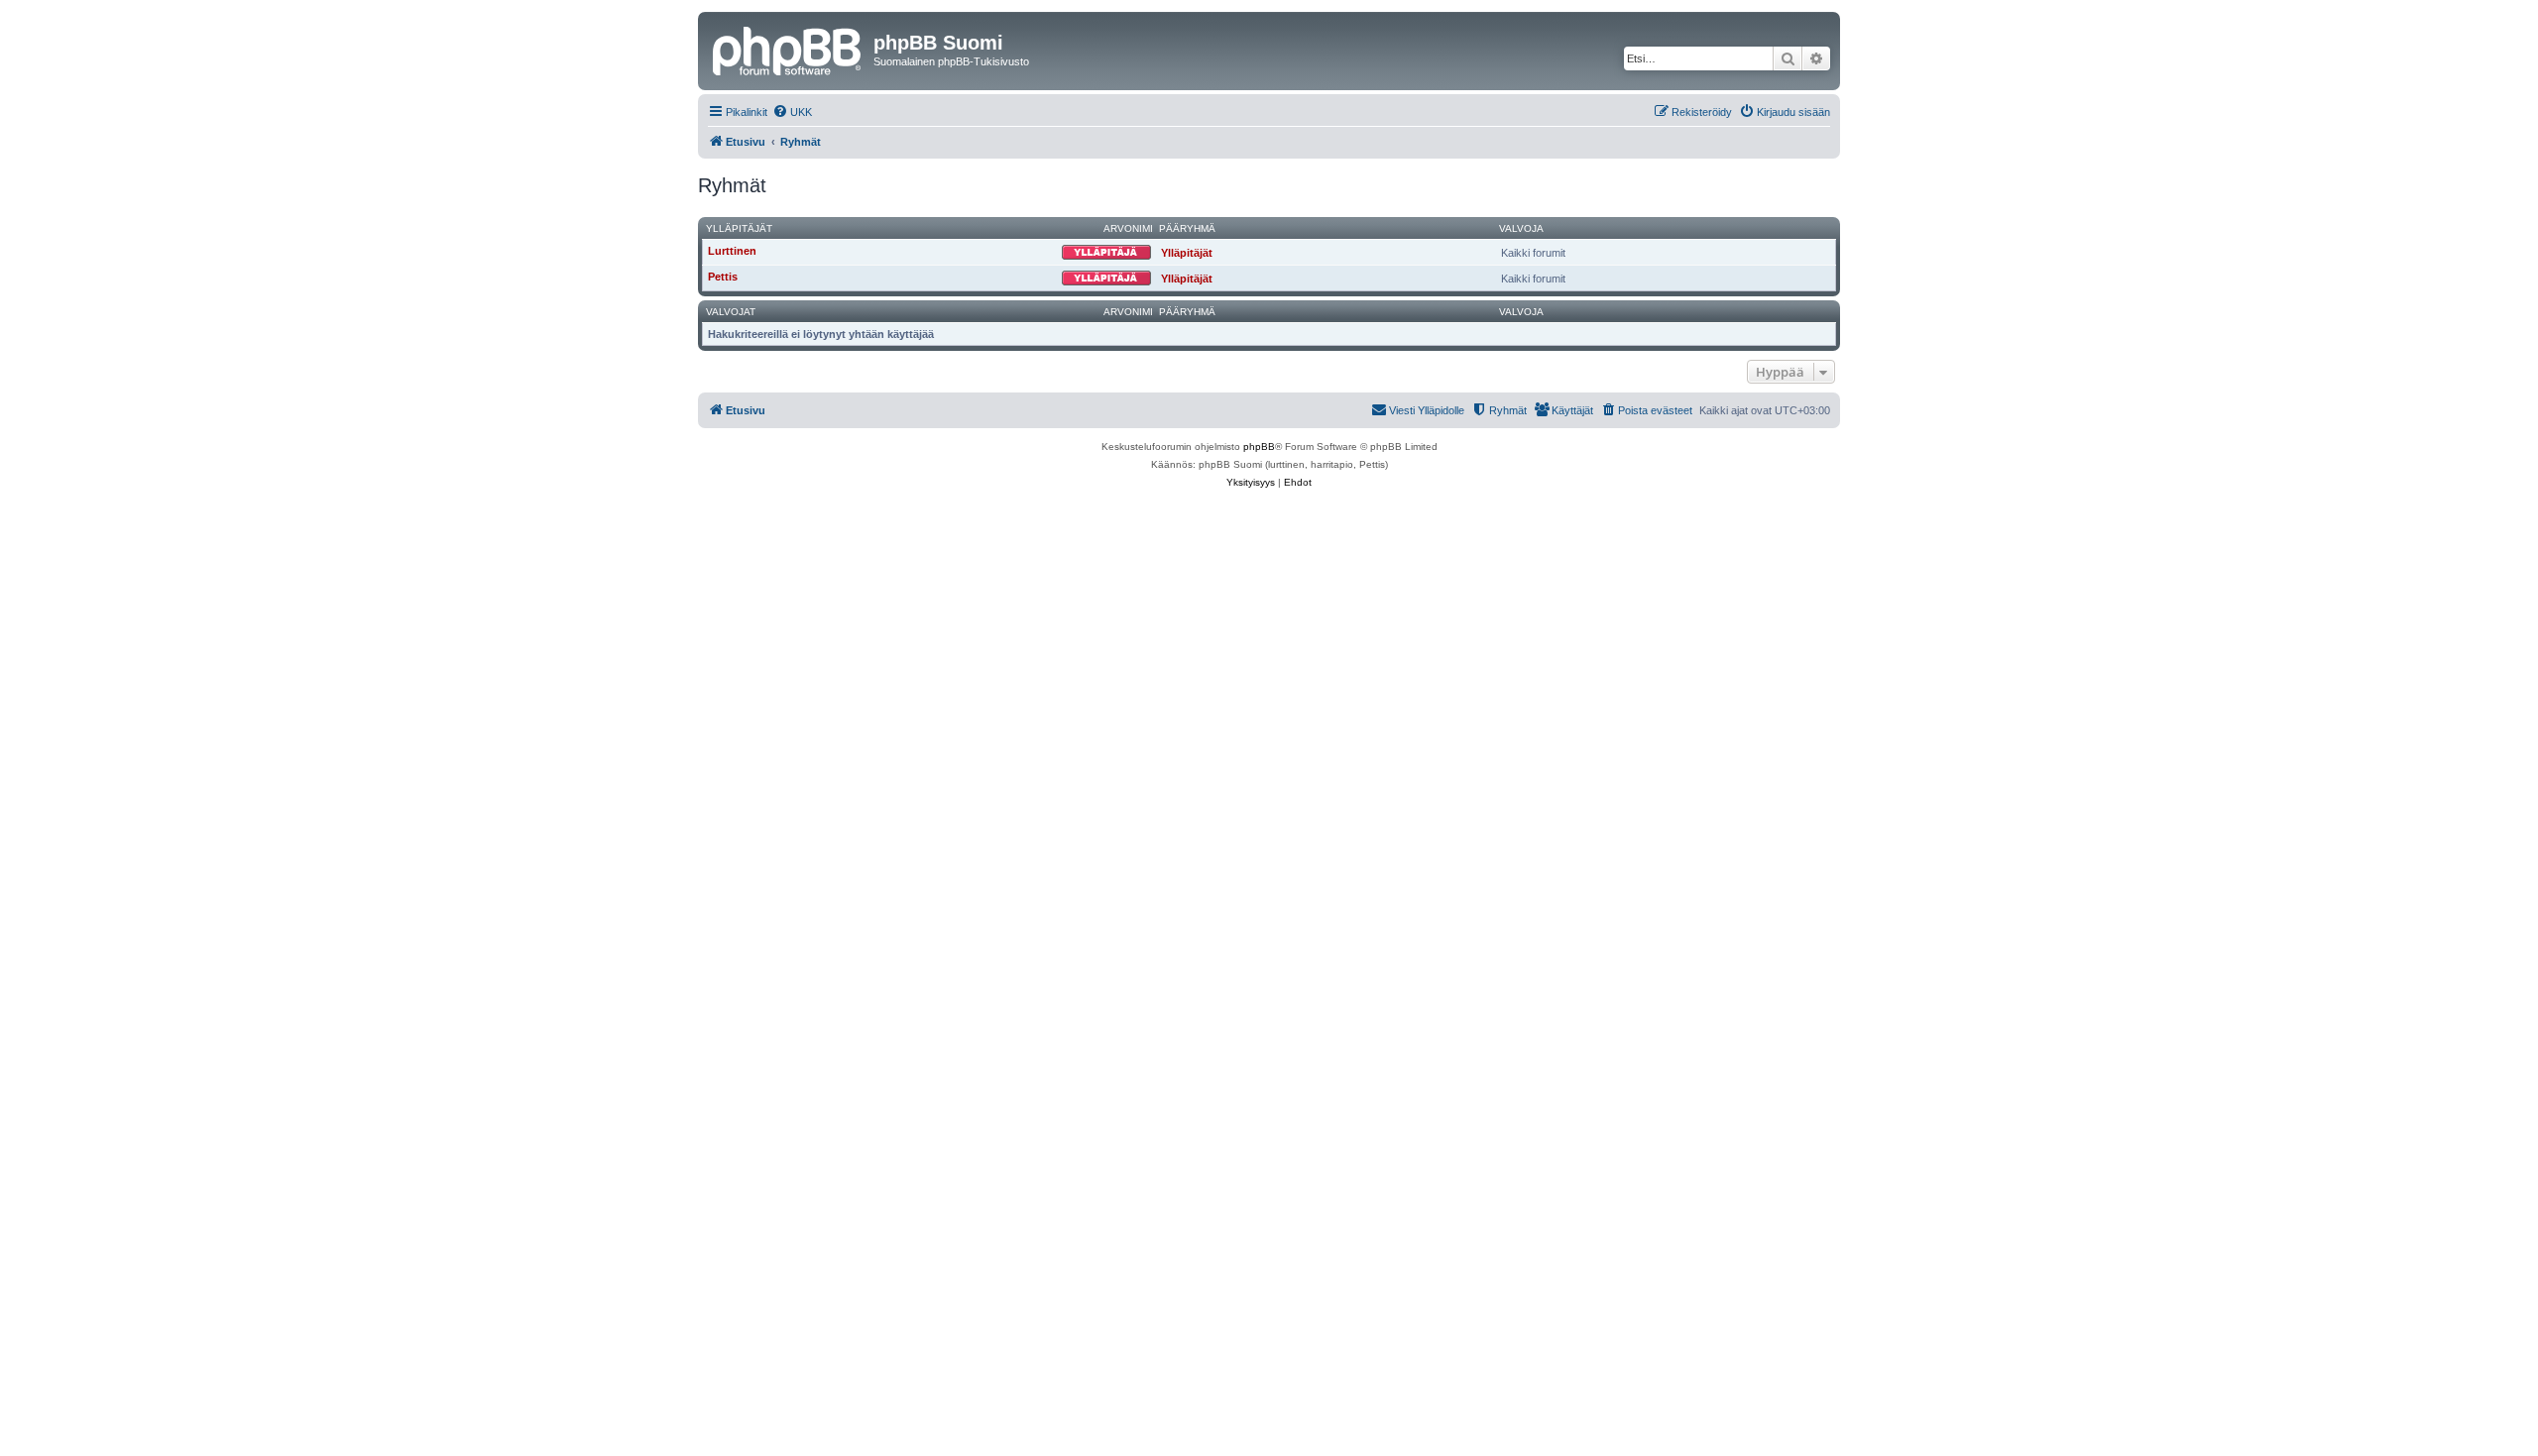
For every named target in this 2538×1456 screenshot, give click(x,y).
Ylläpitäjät (739, 228)
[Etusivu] (788, 49)
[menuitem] (792, 112)
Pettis (723, 277)
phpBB (1259, 447)
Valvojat (731, 312)
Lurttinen (732, 251)
